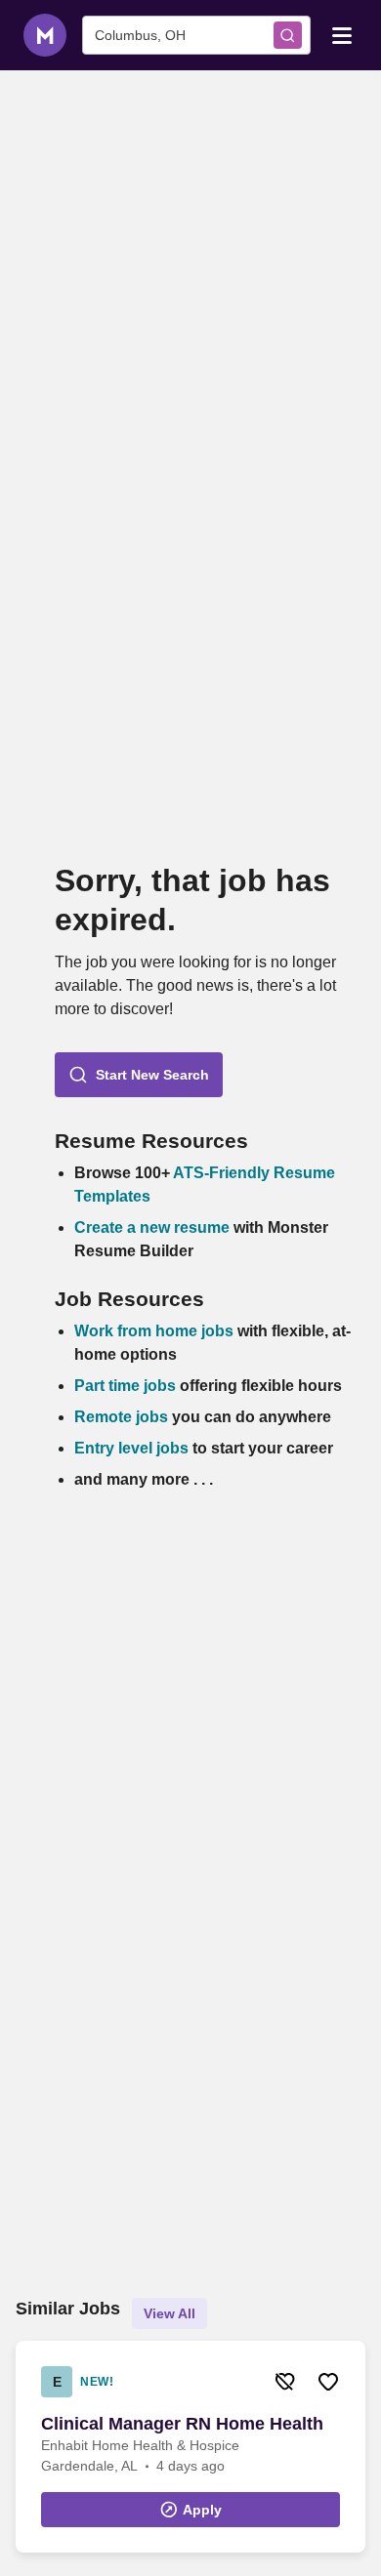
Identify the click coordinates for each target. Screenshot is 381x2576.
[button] (139, 1075)
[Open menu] (342, 34)
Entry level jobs (131, 1448)
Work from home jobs (154, 1331)
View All (169, 2313)
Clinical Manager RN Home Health (182, 2424)
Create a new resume (154, 1227)
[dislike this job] (285, 2382)
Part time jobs (125, 1386)
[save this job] (328, 2382)
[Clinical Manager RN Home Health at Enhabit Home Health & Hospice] (190, 2447)
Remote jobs (121, 1417)
